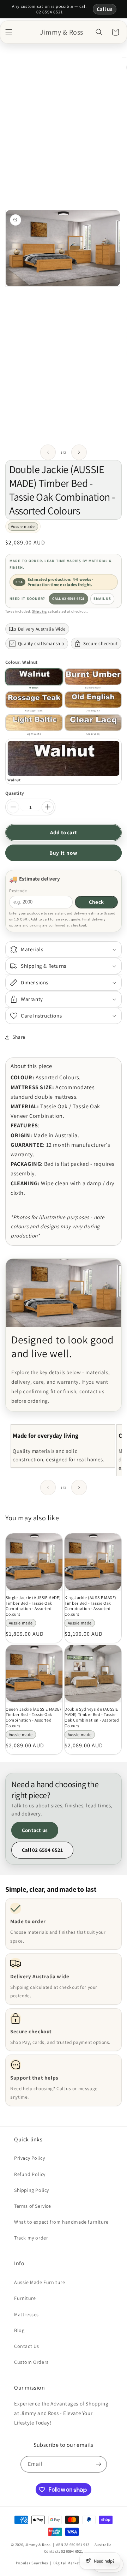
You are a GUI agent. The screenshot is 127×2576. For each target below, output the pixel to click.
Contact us (35, 1830)
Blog (19, 2330)
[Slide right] (79, 452)
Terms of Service (33, 2206)
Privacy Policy (29, 2158)
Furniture (25, 2298)
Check (96, 902)
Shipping (40, 611)
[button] (9, 32)
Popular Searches (32, 2563)
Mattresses (26, 2314)
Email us (102, 598)
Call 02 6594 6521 (68, 598)
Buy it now (64, 853)
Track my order (31, 2238)
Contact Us (27, 2346)
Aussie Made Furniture (40, 2282)
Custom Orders (31, 2362)
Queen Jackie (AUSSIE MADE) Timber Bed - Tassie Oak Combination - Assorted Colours (34, 1717)
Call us (105, 9)
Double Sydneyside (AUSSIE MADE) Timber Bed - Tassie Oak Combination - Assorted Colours (92, 1717)
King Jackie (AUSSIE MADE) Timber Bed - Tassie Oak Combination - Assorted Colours (90, 1606)
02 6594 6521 (72, 2551)
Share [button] (19, 1037)
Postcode (18, 891)
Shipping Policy (32, 2190)
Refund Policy (30, 2174)
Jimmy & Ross (38, 2545)
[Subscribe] (99, 2464)
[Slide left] (48, 452)
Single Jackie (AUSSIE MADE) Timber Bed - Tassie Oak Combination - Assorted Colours (33, 1606)
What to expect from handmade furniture (61, 2222)
